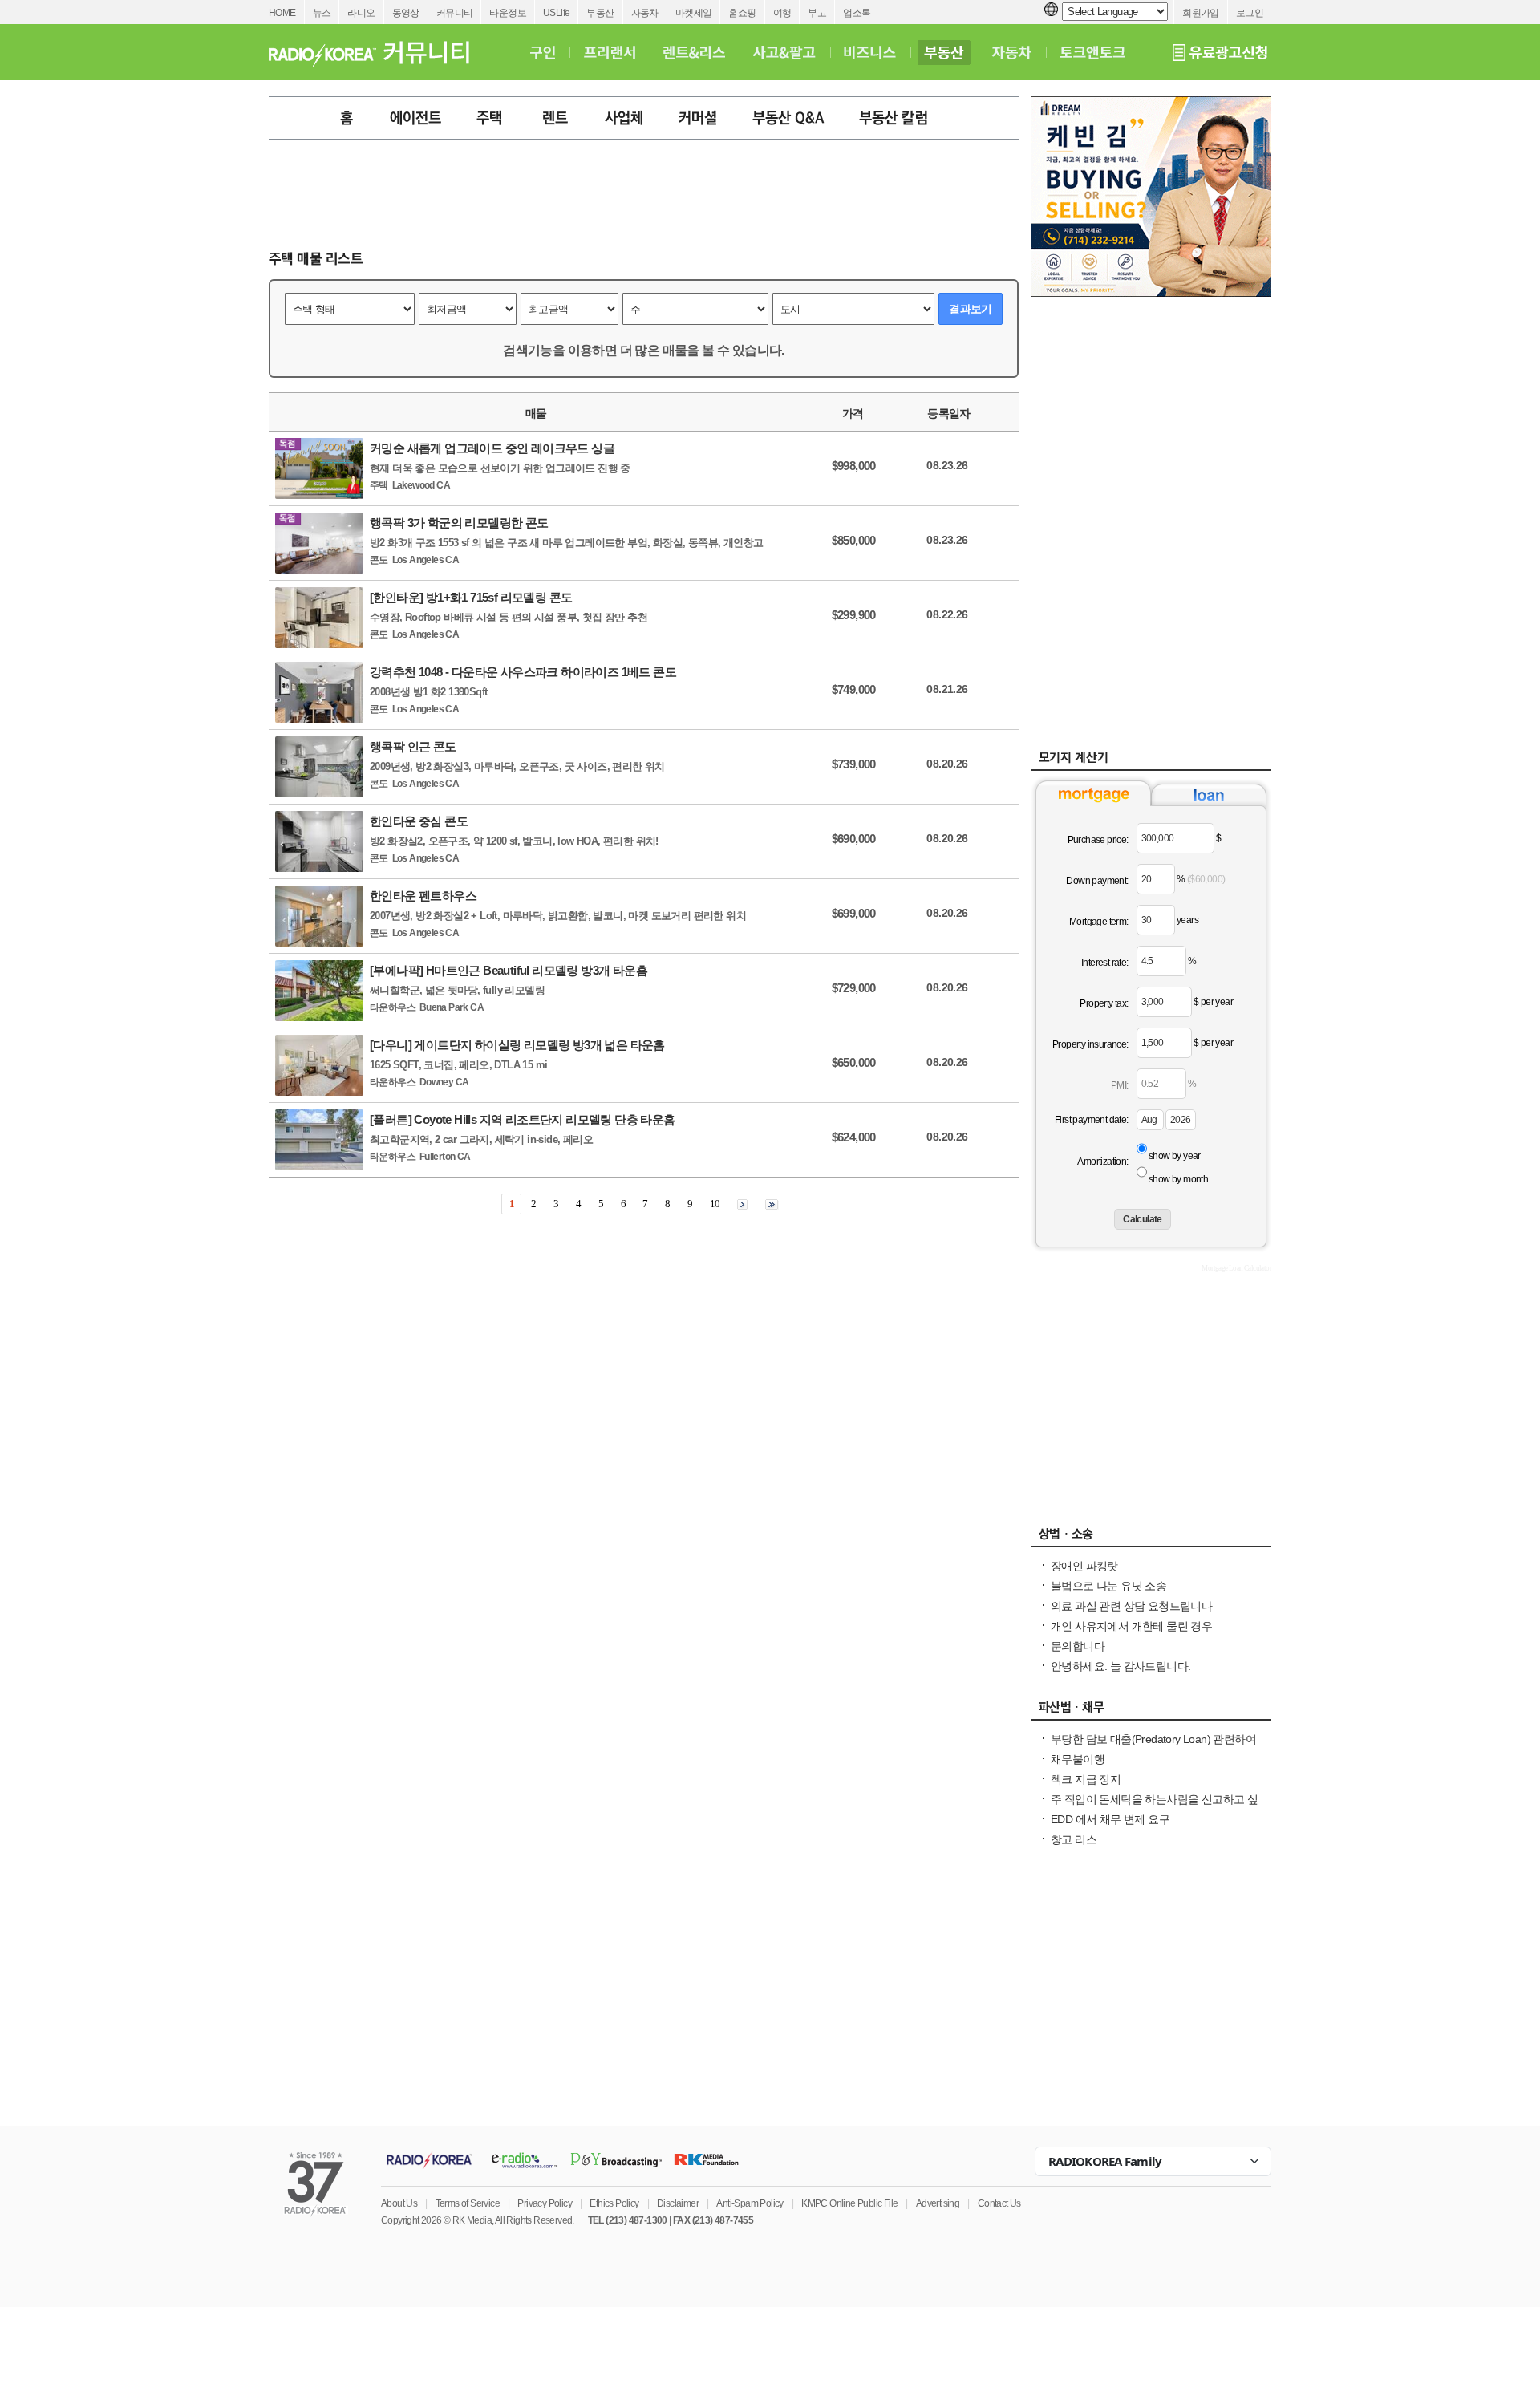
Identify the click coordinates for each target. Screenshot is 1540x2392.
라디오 (361, 13)
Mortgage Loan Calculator (1236, 1268)
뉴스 (322, 13)
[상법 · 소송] (1151, 1538)
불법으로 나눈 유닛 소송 (1108, 1586)
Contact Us (999, 2203)
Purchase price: (1098, 840)
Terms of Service (468, 2203)
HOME (282, 13)
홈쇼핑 (742, 13)
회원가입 (1201, 13)
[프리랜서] (609, 52)
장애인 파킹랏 (1084, 1566)
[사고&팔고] (784, 52)
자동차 (645, 13)
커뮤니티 (455, 13)
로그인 (1250, 13)
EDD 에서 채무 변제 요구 (1110, 1819)
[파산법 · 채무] (1151, 1711)
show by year (1175, 1156)
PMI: (1120, 1085)
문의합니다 (1078, 1646)
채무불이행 (1078, 1759)
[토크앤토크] (1092, 52)
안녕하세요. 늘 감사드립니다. (1121, 1666)
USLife (556, 13)
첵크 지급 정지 (1086, 1779)
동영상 (406, 13)
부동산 (600, 13)
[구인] (543, 52)
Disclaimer (678, 2203)
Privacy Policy (545, 2203)
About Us (399, 2203)
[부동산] (944, 52)
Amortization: (1102, 1162)
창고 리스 (1074, 1839)
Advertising (938, 2203)
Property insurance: (1090, 1044)
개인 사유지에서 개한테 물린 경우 (1131, 1626)
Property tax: (1104, 1003)
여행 (782, 13)
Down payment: (1097, 881)
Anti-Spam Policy (750, 2203)
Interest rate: (1105, 963)
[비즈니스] (870, 52)
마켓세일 (694, 13)
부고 (817, 13)
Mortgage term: (1099, 922)
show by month (1178, 1179)
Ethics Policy (614, 2203)
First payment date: (1092, 1120)
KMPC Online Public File (849, 2203)
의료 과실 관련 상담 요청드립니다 (1131, 1606)
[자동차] (1012, 52)
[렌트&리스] (694, 52)
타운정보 (508, 13)
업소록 (857, 13)
